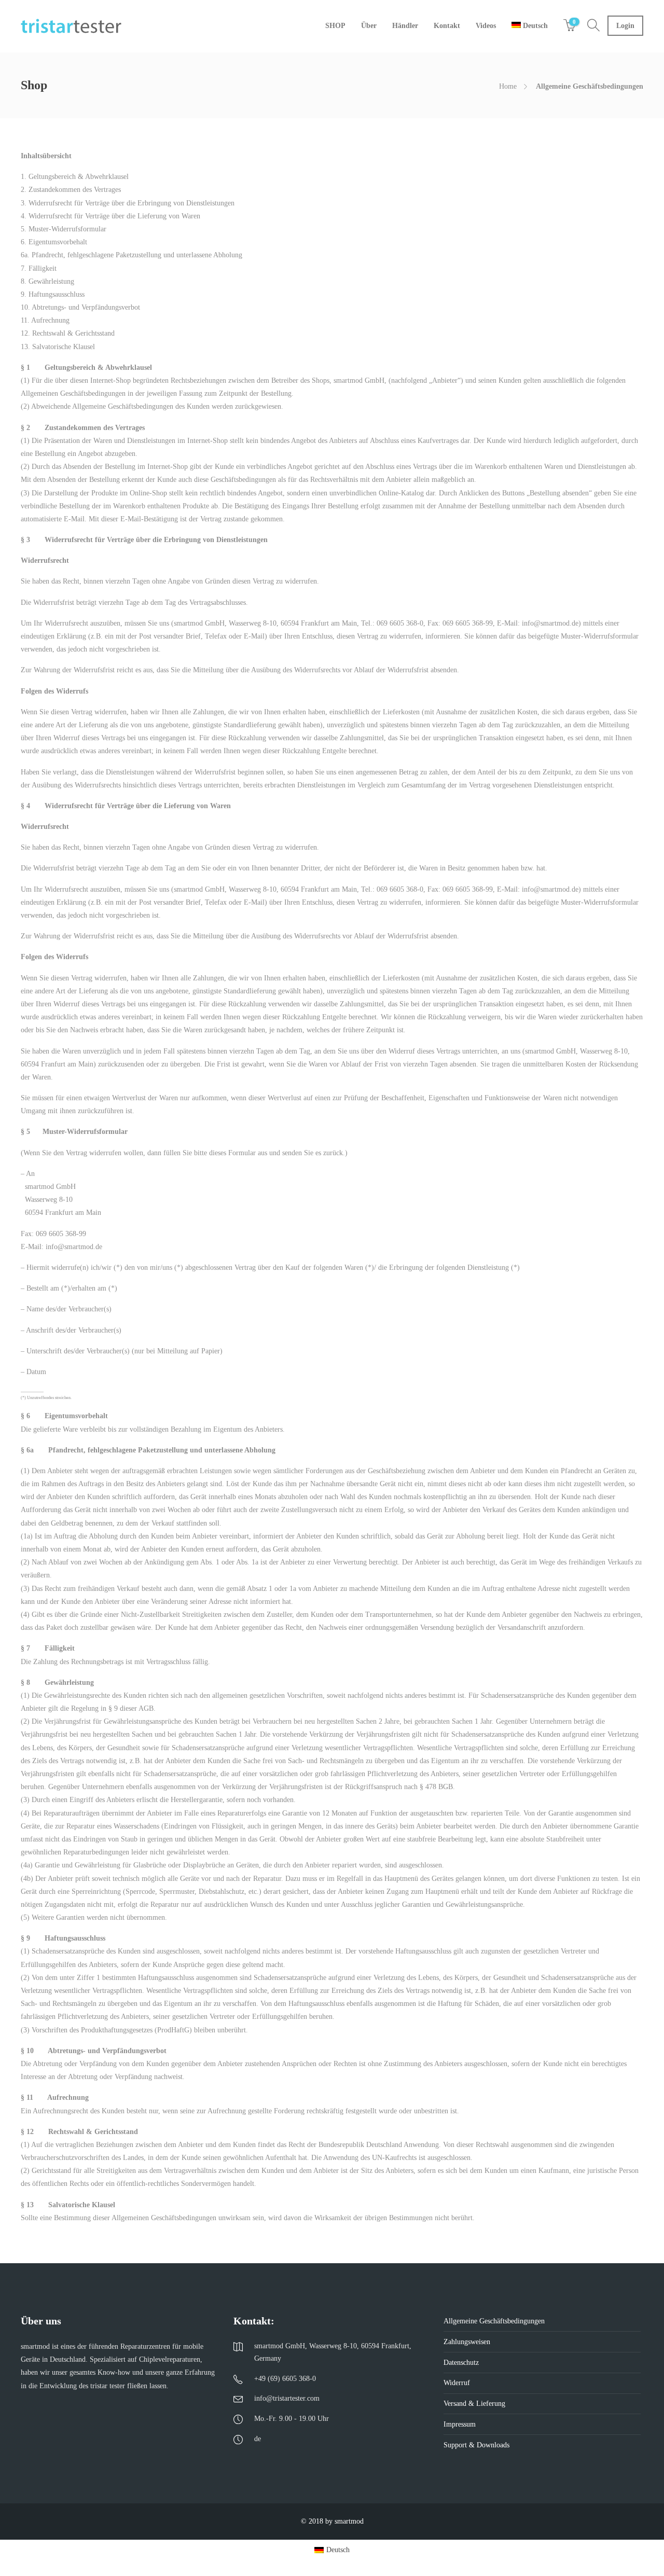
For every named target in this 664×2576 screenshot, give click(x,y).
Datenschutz (461, 2363)
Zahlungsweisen (467, 2342)
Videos (486, 26)
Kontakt (447, 26)
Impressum (460, 2424)
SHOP (335, 26)
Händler (405, 26)
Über (369, 26)
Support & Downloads (476, 2445)
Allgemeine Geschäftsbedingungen (494, 2321)
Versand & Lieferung (474, 2404)
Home (508, 86)
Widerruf (457, 2383)
